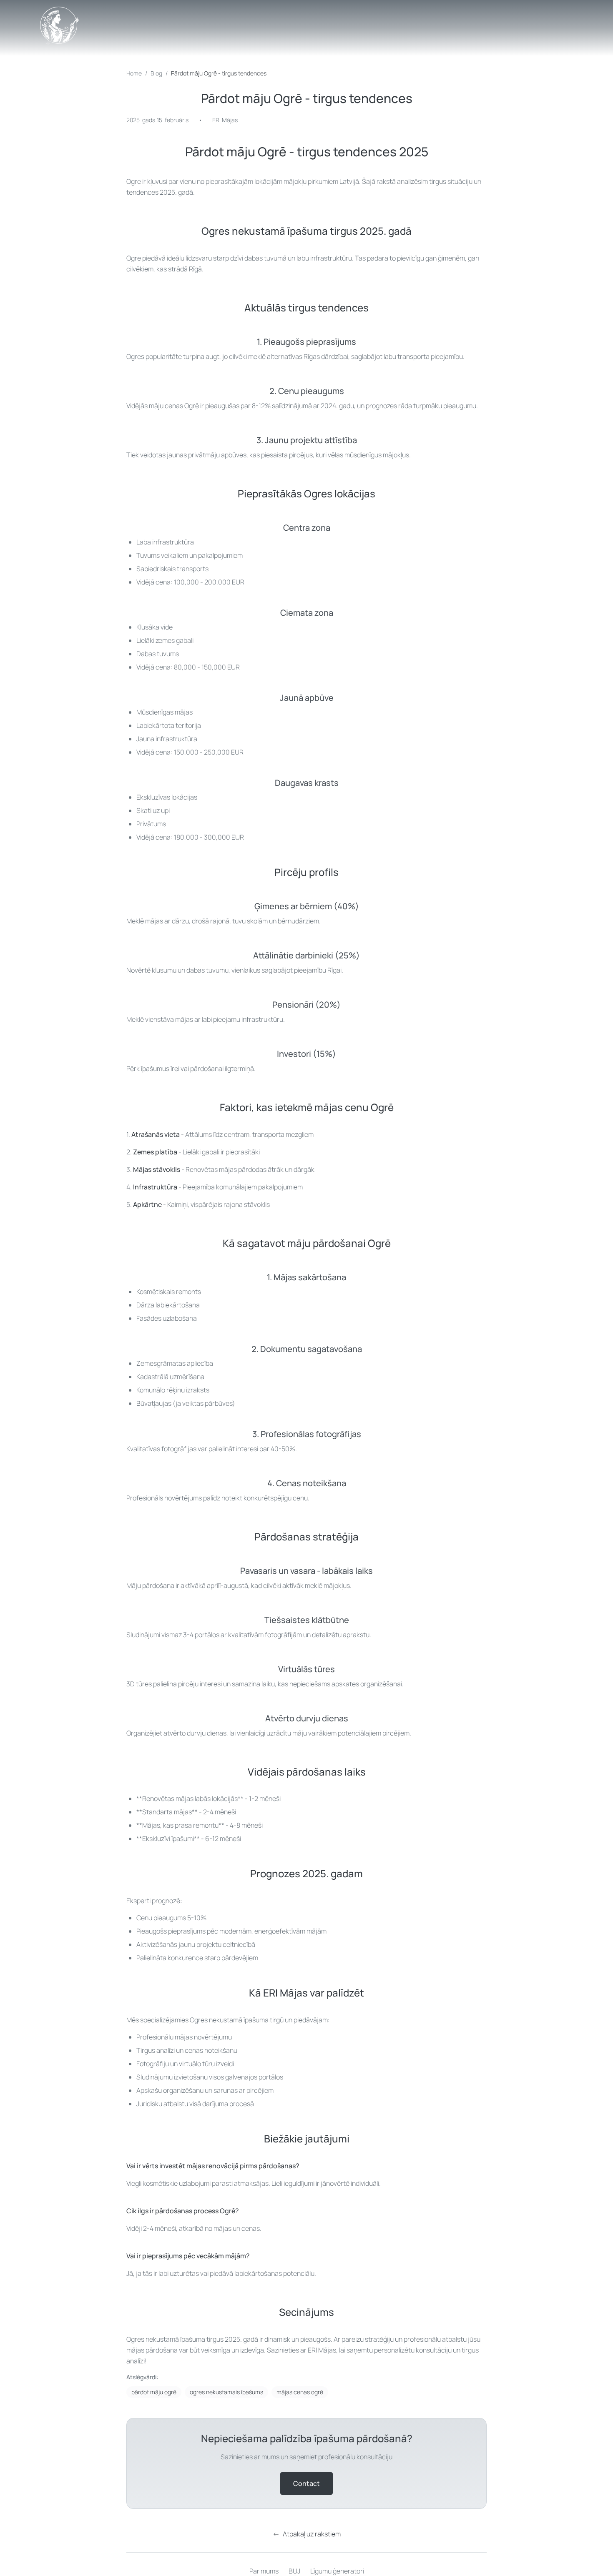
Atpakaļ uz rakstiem (307, 2534)
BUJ (294, 2571)
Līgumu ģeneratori (337, 2571)
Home (134, 73)
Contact (306, 2483)
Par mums (264, 2571)
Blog (156, 73)
